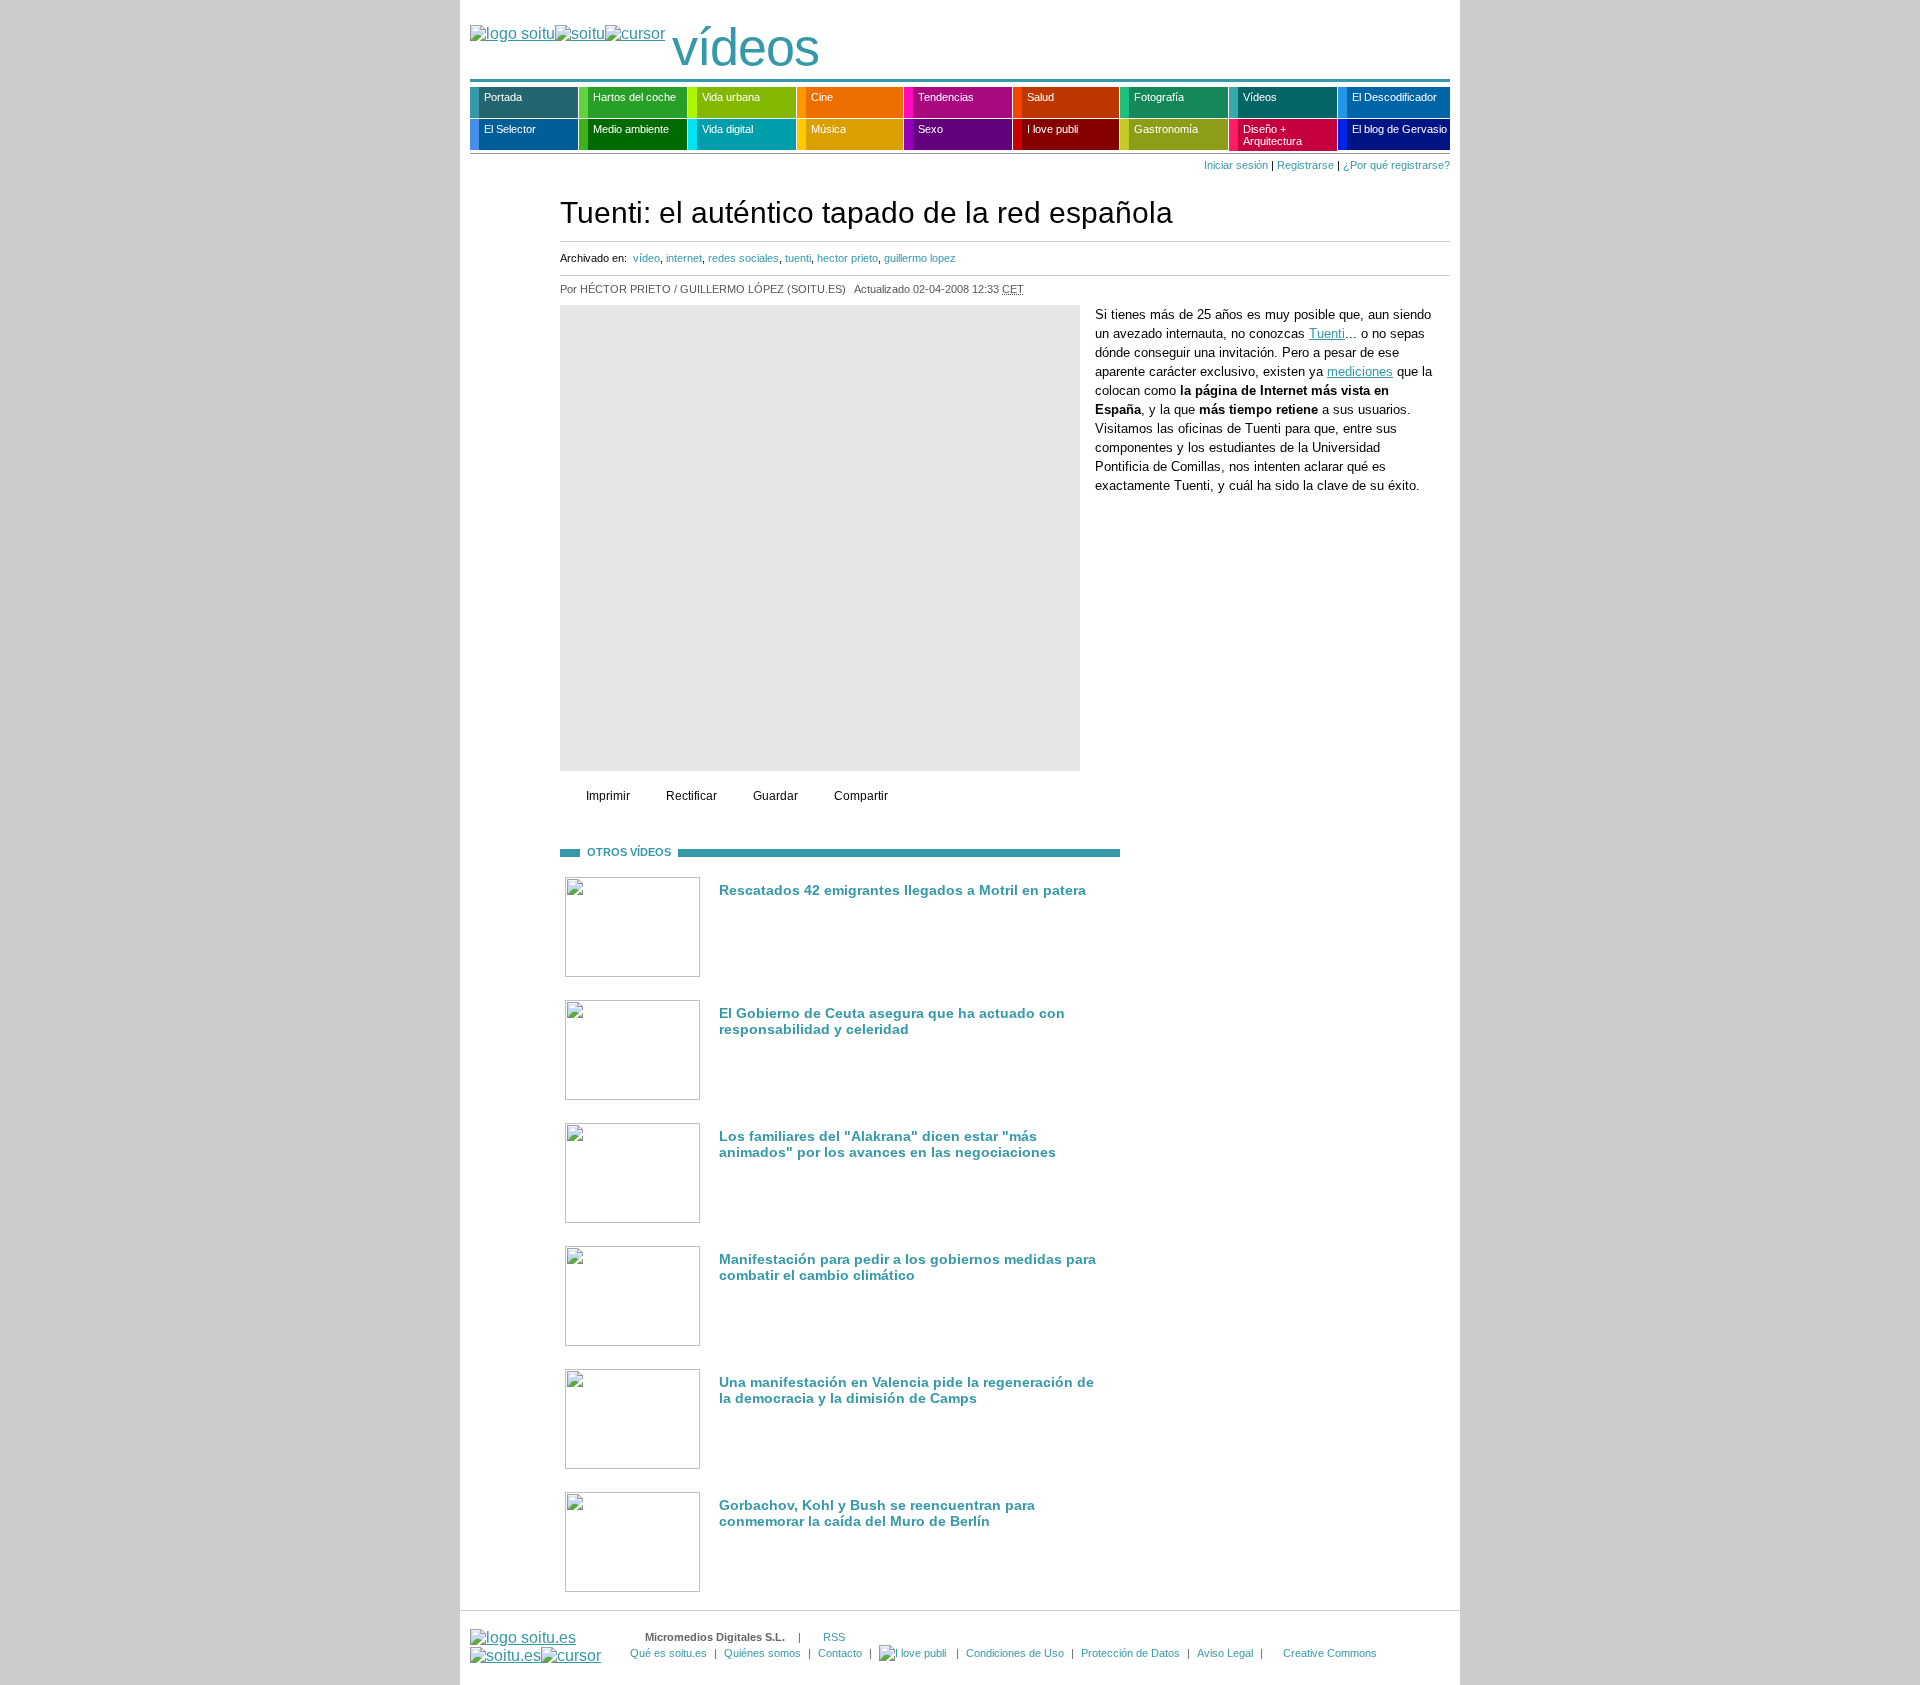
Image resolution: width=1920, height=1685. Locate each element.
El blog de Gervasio (1399, 129)
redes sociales (743, 258)
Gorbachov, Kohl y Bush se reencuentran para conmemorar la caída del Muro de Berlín (877, 1513)
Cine (822, 97)
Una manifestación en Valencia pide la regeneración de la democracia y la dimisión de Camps (906, 1390)
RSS (834, 1637)
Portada (503, 97)
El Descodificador (1394, 97)
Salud (1040, 97)
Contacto (840, 1653)
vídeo (646, 258)
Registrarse (1305, 165)
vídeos (745, 47)
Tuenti (1327, 333)
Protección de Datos (1130, 1653)
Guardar (775, 796)
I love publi (1052, 129)
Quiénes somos (762, 1653)
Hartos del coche (634, 97)
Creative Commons (1330, 1653)
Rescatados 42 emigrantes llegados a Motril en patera (902, 890)
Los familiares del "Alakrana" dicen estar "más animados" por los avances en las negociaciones (887, 1144)
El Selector (510, 129)
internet (684, 258)
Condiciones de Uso (1015, 1653)
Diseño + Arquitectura (1272, 135)
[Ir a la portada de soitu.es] (535, 1646)
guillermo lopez (920, 258)
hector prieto (847, 258)
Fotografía (1159, 97)
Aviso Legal (1225, 1653)
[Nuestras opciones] (914, 1653)
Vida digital (727, 129)
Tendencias (946, 97)
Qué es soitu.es (668, 1653)
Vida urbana (731, 97)
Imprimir (608, 796)
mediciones (1360, 371)
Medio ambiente (631, 129)
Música (828, 129)
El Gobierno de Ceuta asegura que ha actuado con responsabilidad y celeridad (892, 1021)
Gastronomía (1166, 129)
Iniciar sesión (1236, 165)
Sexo (930, 129)
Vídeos (1260, 97)
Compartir (861, 796)
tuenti (798, 258)
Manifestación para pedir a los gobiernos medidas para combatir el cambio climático (907, 1267)
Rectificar (691, 796)
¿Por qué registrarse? (1396, 165)
